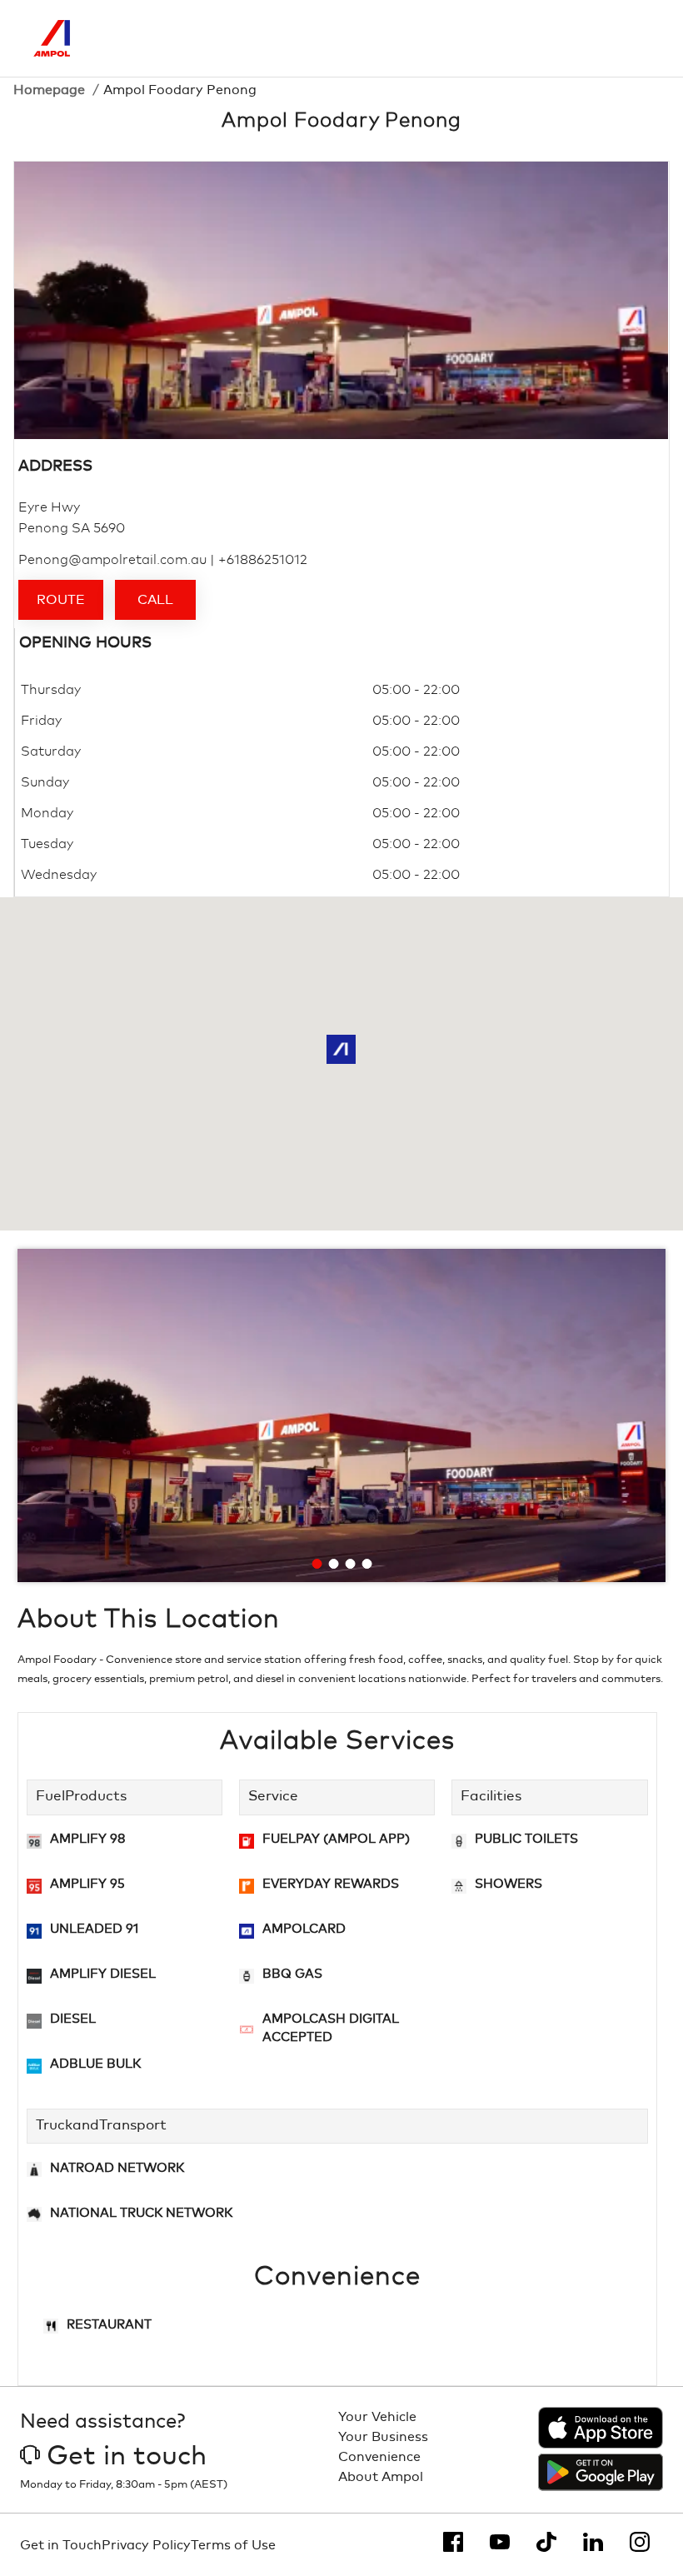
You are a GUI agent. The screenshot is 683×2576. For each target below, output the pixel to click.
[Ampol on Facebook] (453, 2542)
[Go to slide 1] (317, 1564)
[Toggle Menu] (637, 38)
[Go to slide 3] (351, 1564)
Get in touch (127, 2457)
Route (61, 600)
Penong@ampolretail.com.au (112, 560)
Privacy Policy (146, 2545)
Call (155, 600)
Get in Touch (61, 2545)
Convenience (379, 2457)
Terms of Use (233, 2545)
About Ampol (381, 2477)
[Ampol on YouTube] (500, 2542)
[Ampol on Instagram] (640, 2542)
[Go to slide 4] (367, 1564)
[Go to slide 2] (334, 1564)
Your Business (383, 2437)
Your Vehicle (377, 2417)
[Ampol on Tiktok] (546, 2542)
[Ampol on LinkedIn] (593, 2542)
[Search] (567, 38)
